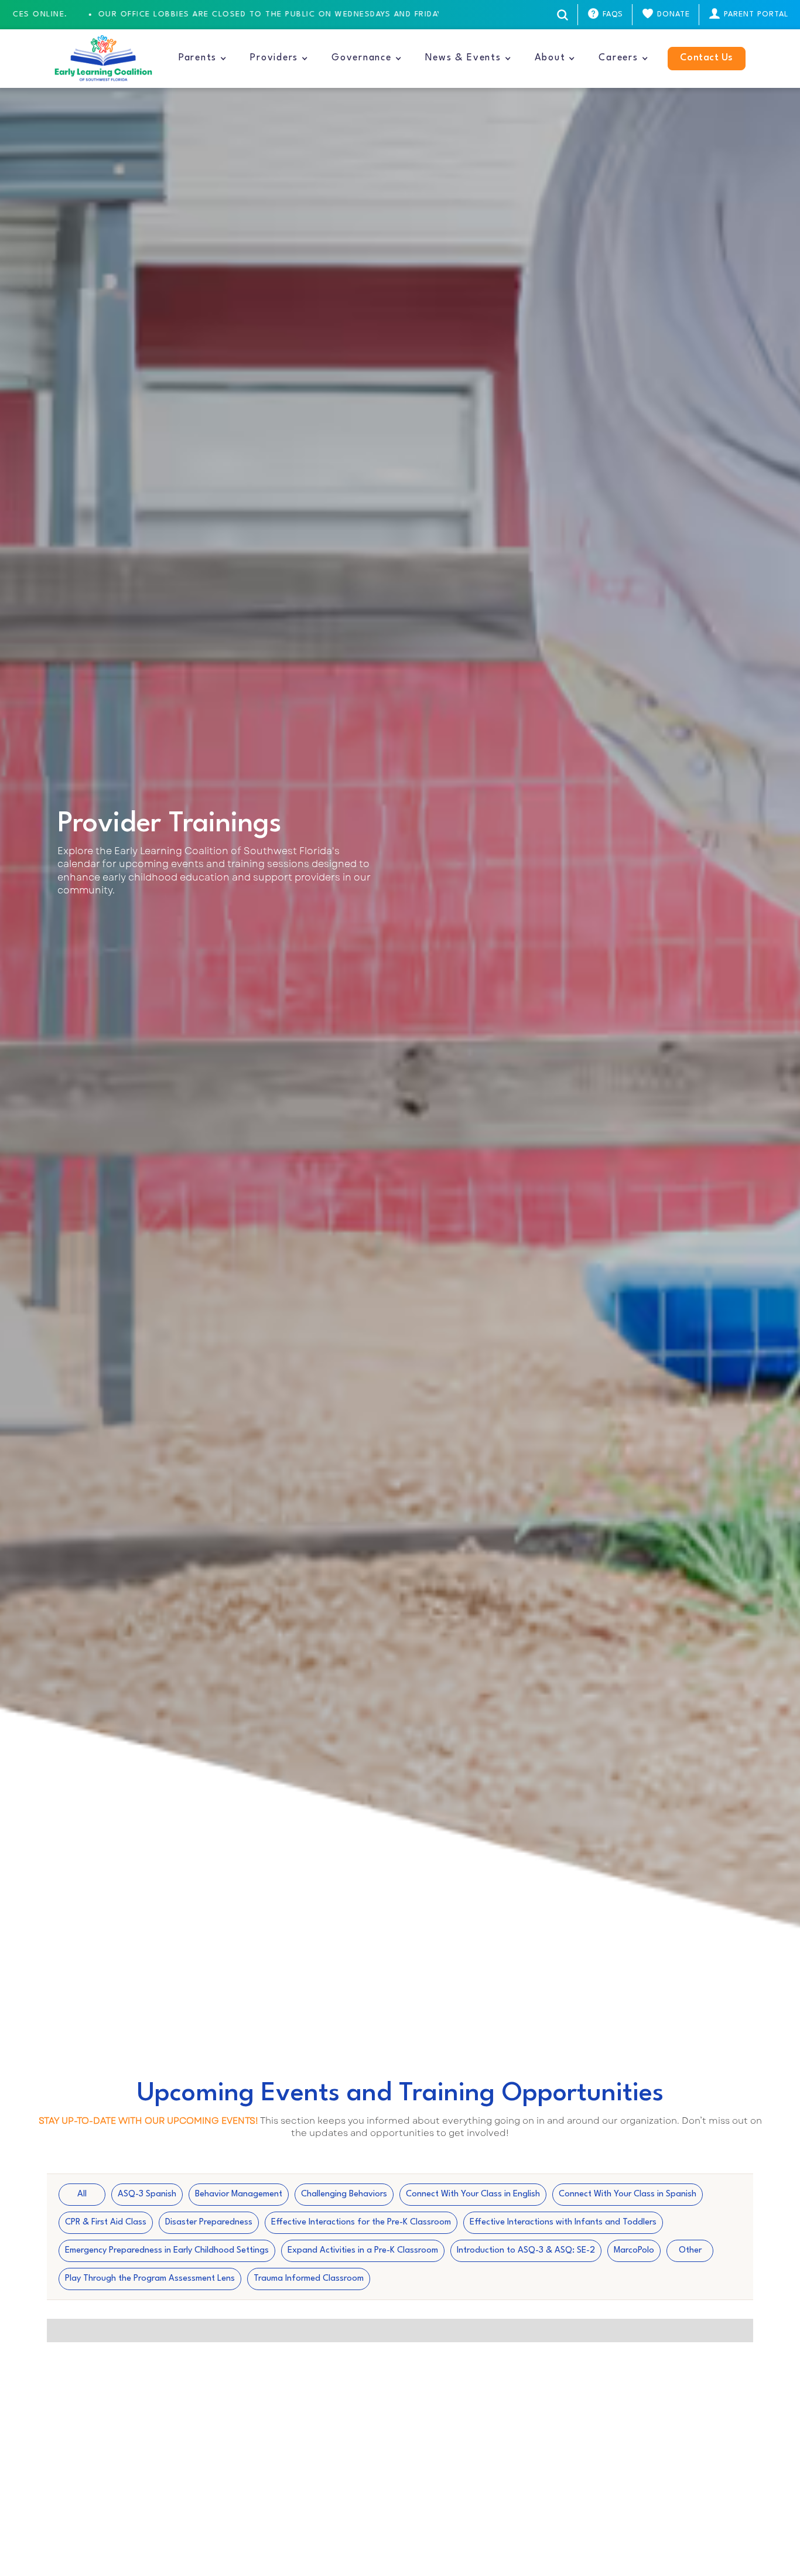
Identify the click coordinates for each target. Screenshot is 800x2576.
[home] (103, 59)
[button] (203, 59)
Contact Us (707, 58)
